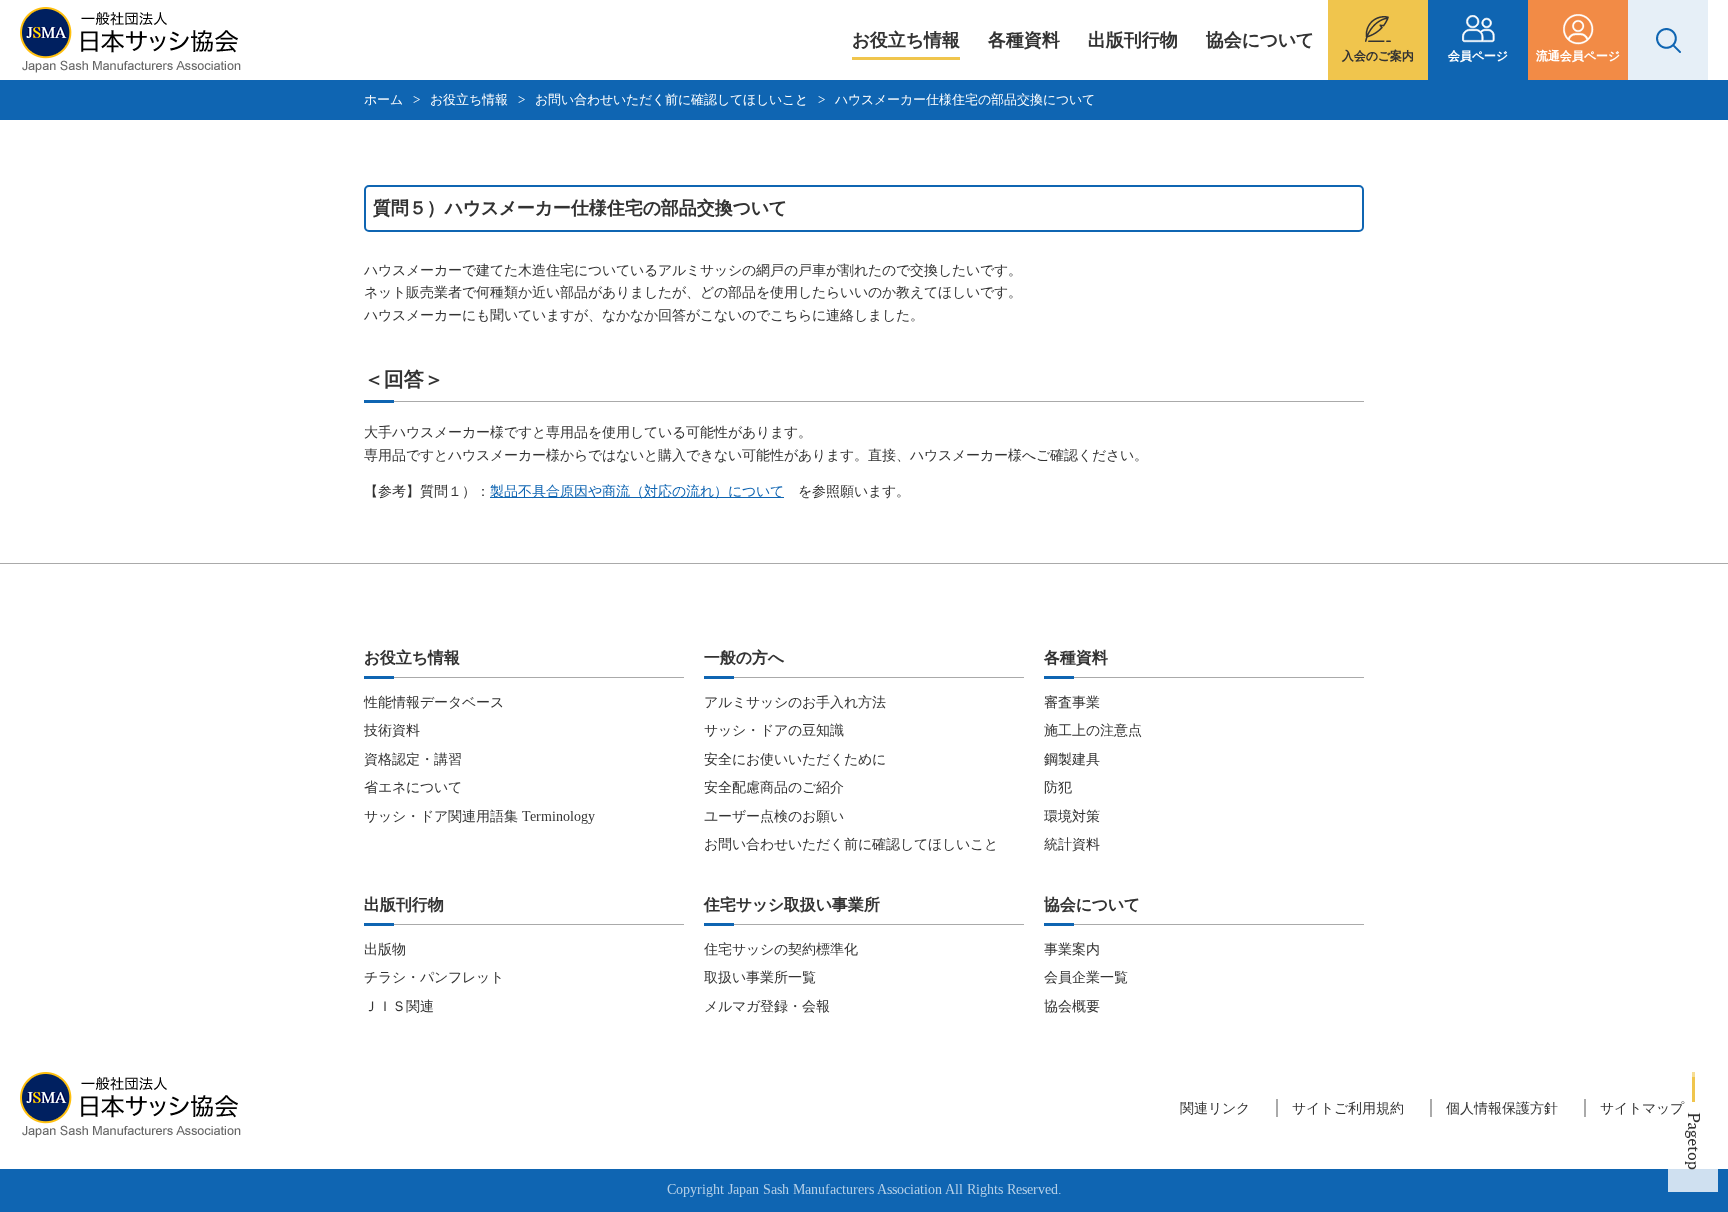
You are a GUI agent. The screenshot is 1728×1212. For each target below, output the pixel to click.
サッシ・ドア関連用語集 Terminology (479, 816)
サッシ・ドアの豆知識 (774, 730)
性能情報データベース (434, 702)
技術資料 (392, 730)
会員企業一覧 (1086, 977)
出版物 (385, 949)
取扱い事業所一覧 (760, 977)
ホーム (383, 99)
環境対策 (1072, 816)
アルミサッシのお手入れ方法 (795, 702)
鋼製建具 (1072, 759)
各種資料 (1024, 40)
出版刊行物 (1133, 40)
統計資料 (1072, 844)
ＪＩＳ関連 (399, 1006)
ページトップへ (1693, 1132)
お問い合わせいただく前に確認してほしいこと (671, 99)
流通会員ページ (1578, 56)
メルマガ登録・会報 (767, 1006)
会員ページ (1478, 56)
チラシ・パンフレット (434, 977)
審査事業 (1072, 702)
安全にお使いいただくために (795, 759)
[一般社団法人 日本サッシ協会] (130, 61)
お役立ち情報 (906, 40)
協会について (1260, 40)
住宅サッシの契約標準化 (781, 949)
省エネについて (413, 787)
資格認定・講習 (413, 759)
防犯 (1058, 787)
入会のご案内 (1378, 56)
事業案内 (1072, 949)
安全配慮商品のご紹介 (774, 787)
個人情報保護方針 (1502, 1108)
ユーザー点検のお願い (774, 816)
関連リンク (1215, 1108)
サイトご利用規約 (1348, 1108)
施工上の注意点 (1093, 730)
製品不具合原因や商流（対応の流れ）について (637, 491)
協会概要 (1072, 1006)
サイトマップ (1642, 1108)
